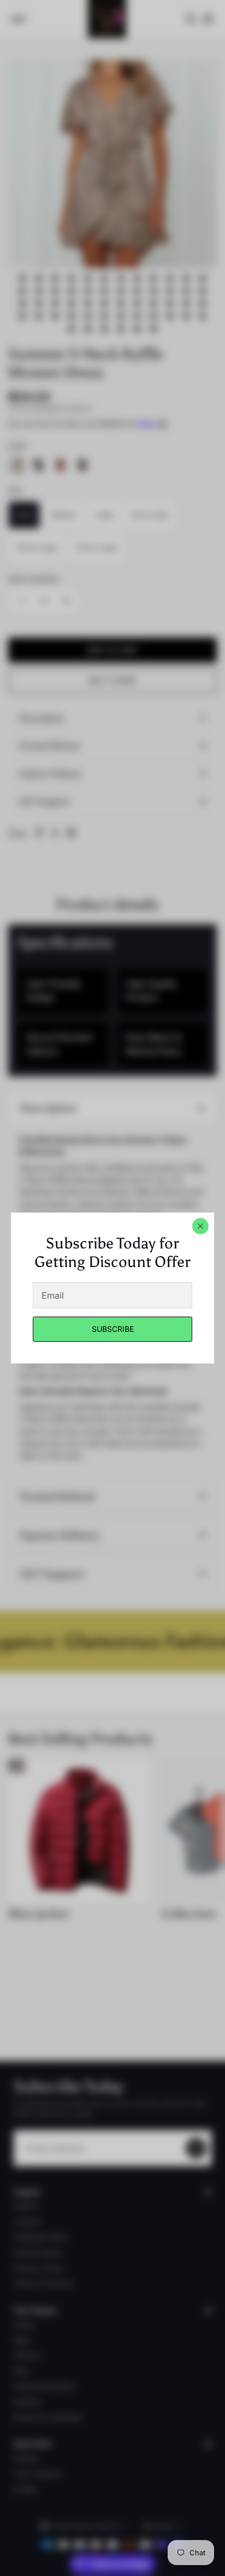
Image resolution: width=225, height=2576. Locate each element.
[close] (200, 1226)
